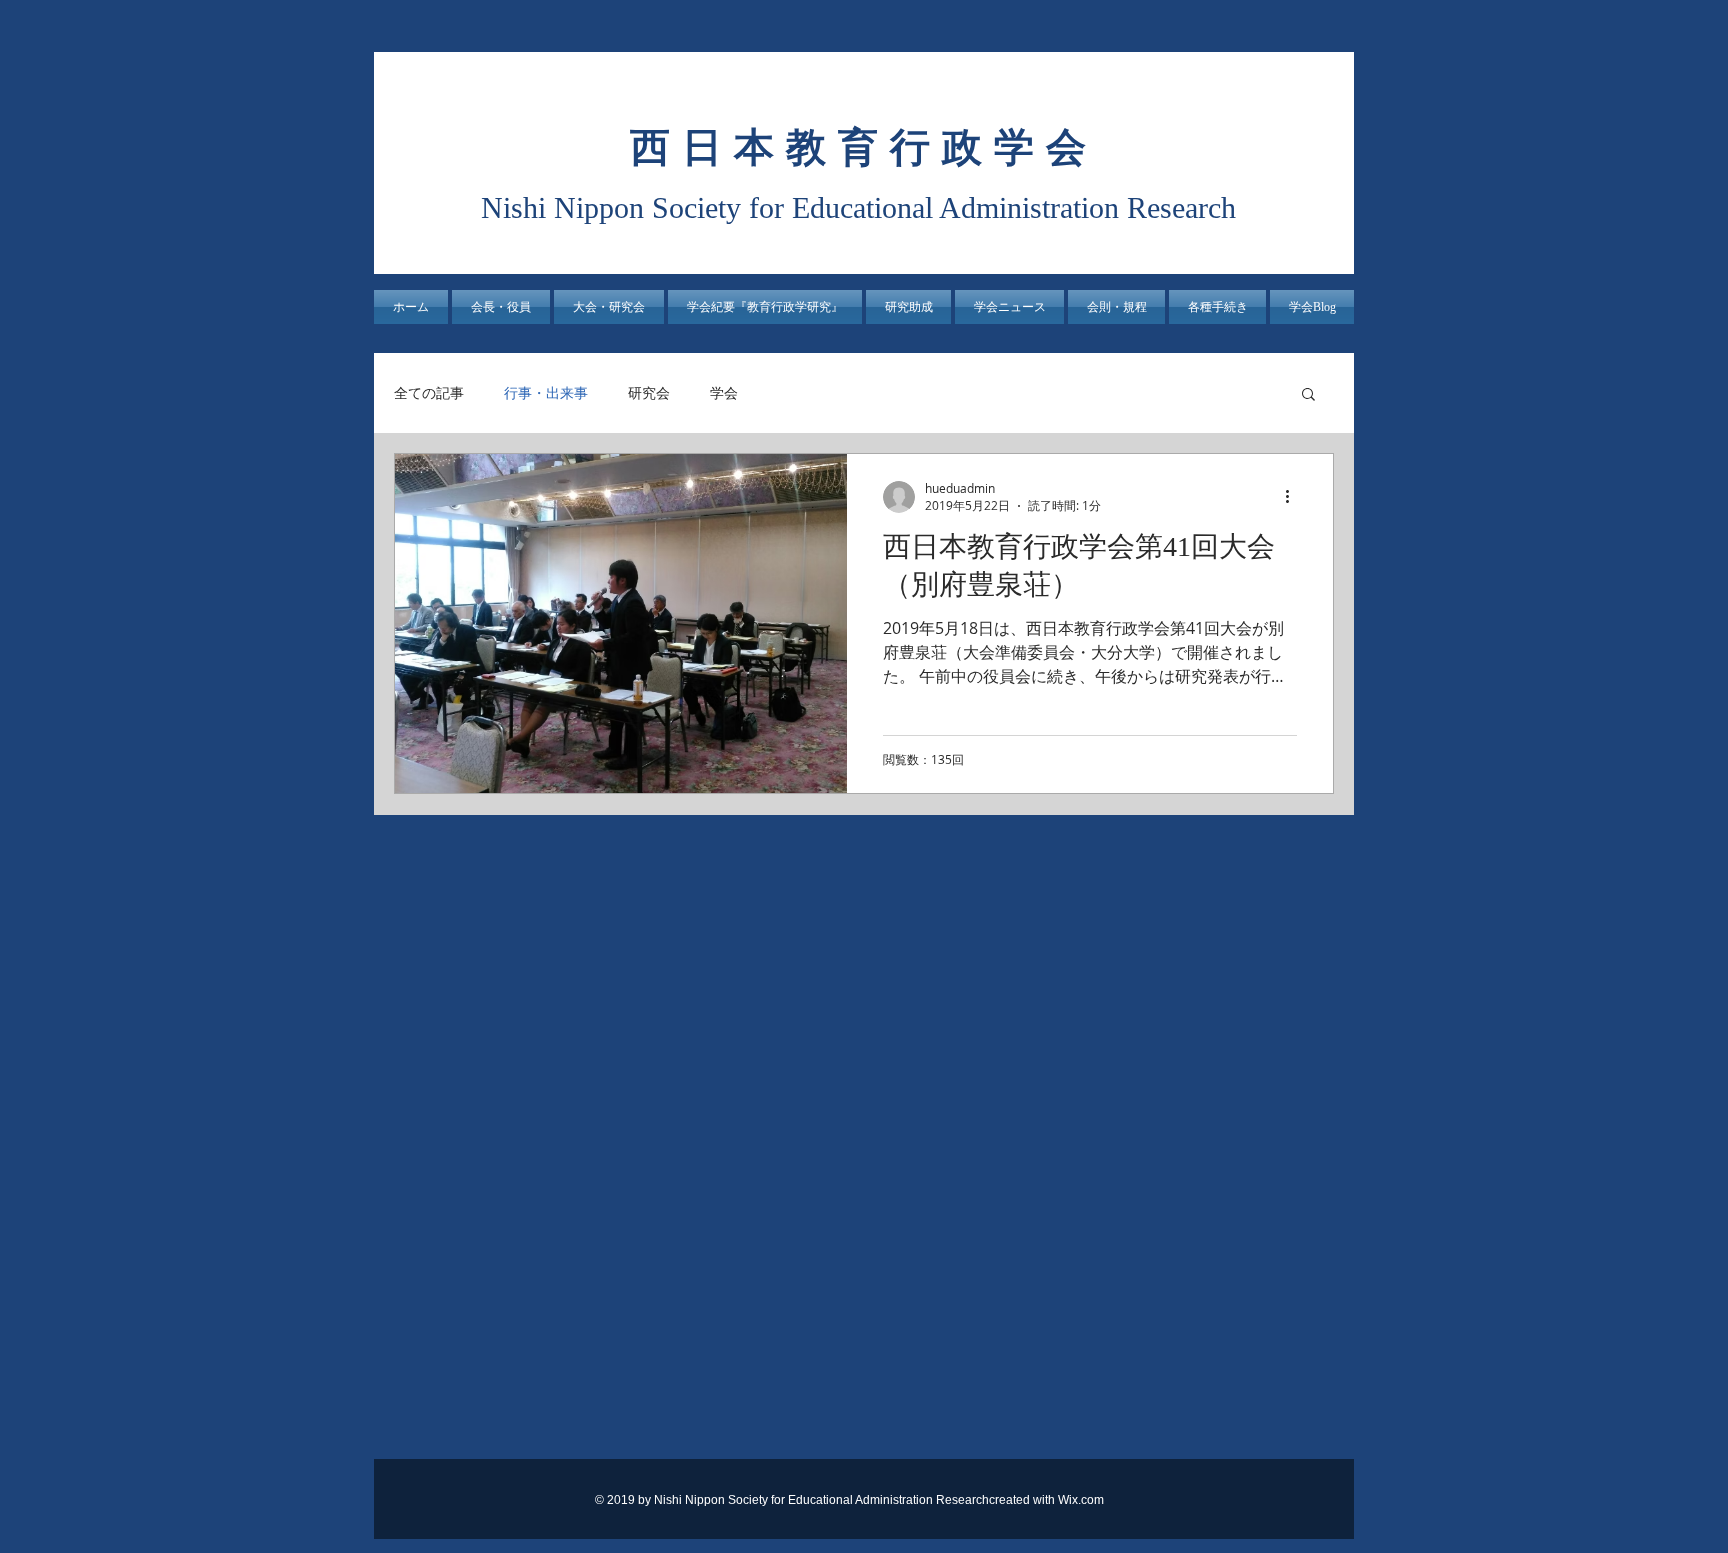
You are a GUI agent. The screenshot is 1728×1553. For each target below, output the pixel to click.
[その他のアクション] (1294, 497)
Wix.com (1081, 1500)
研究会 (649, 393)
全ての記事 (429, 393)
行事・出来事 (546, 393)
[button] (609, 307)
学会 (724, 393)
